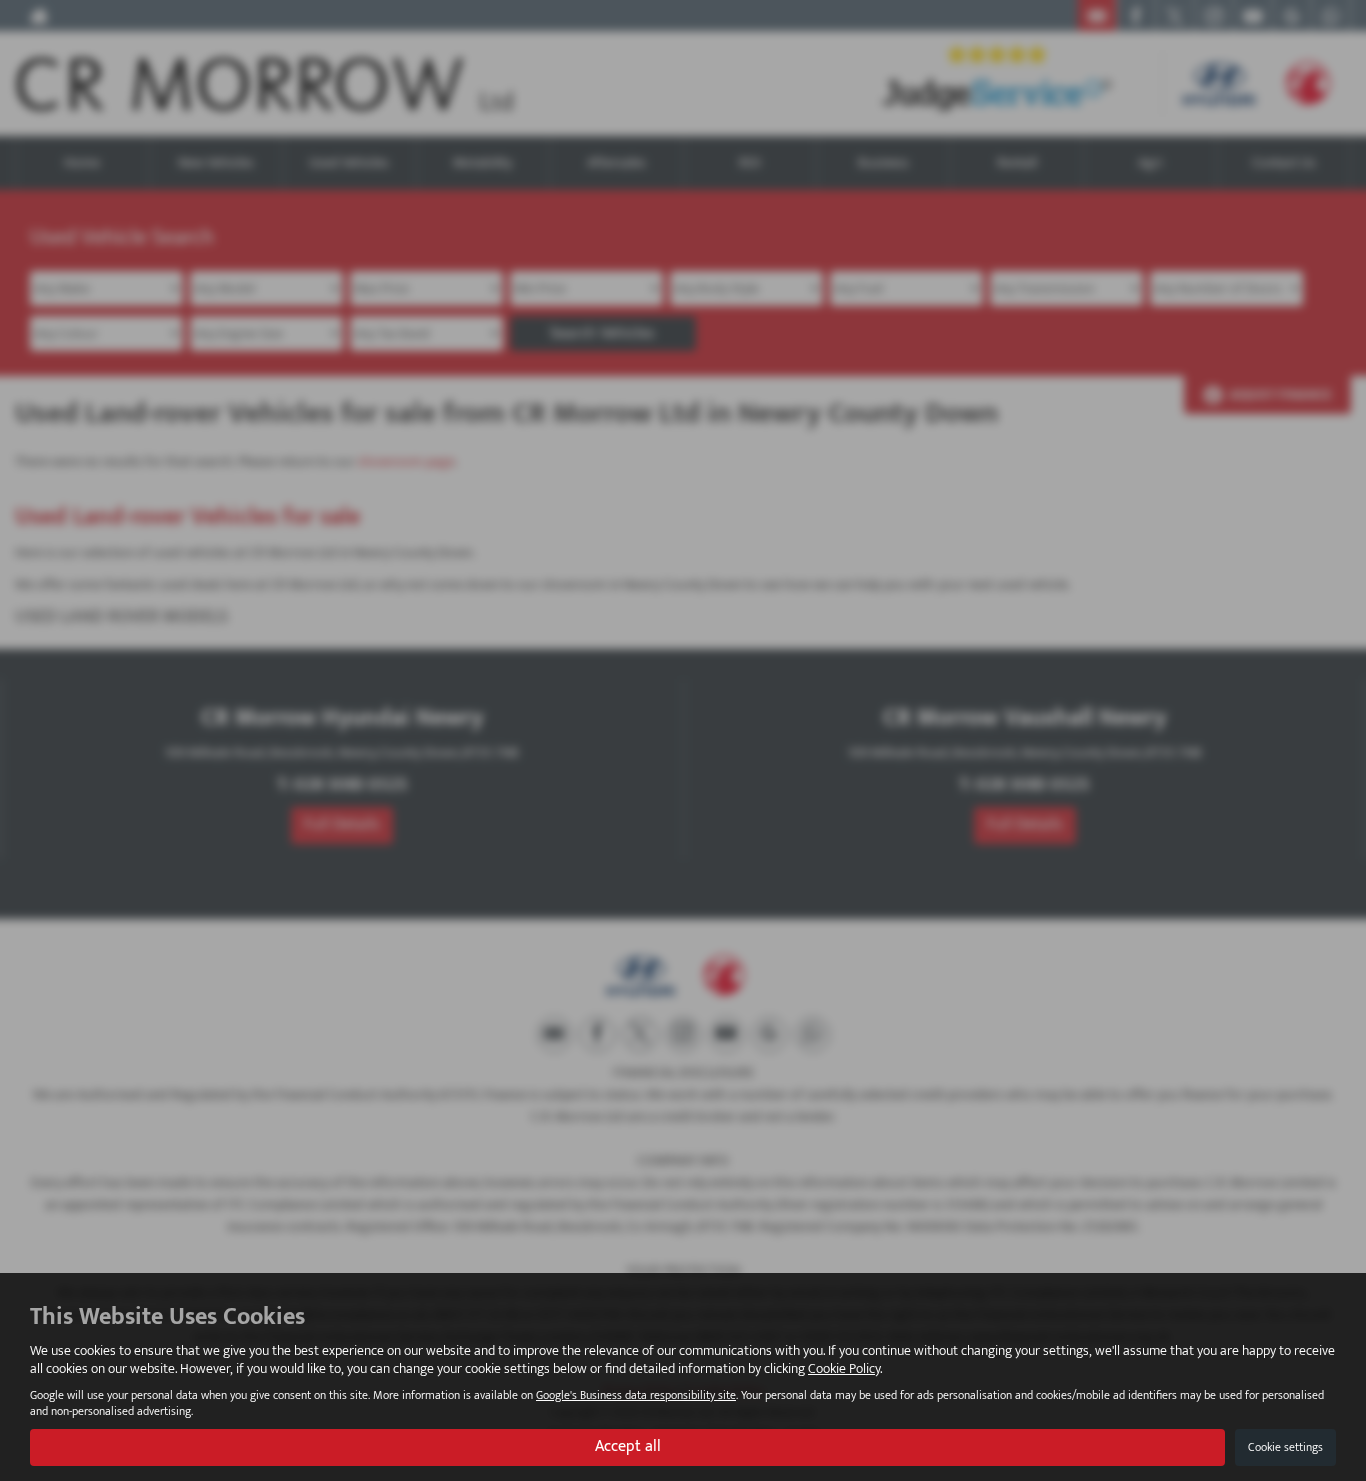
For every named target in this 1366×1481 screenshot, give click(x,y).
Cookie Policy (844, 1368)
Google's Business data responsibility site (636, 1395)
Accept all (628, 1446)
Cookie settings (1285, 1447)
